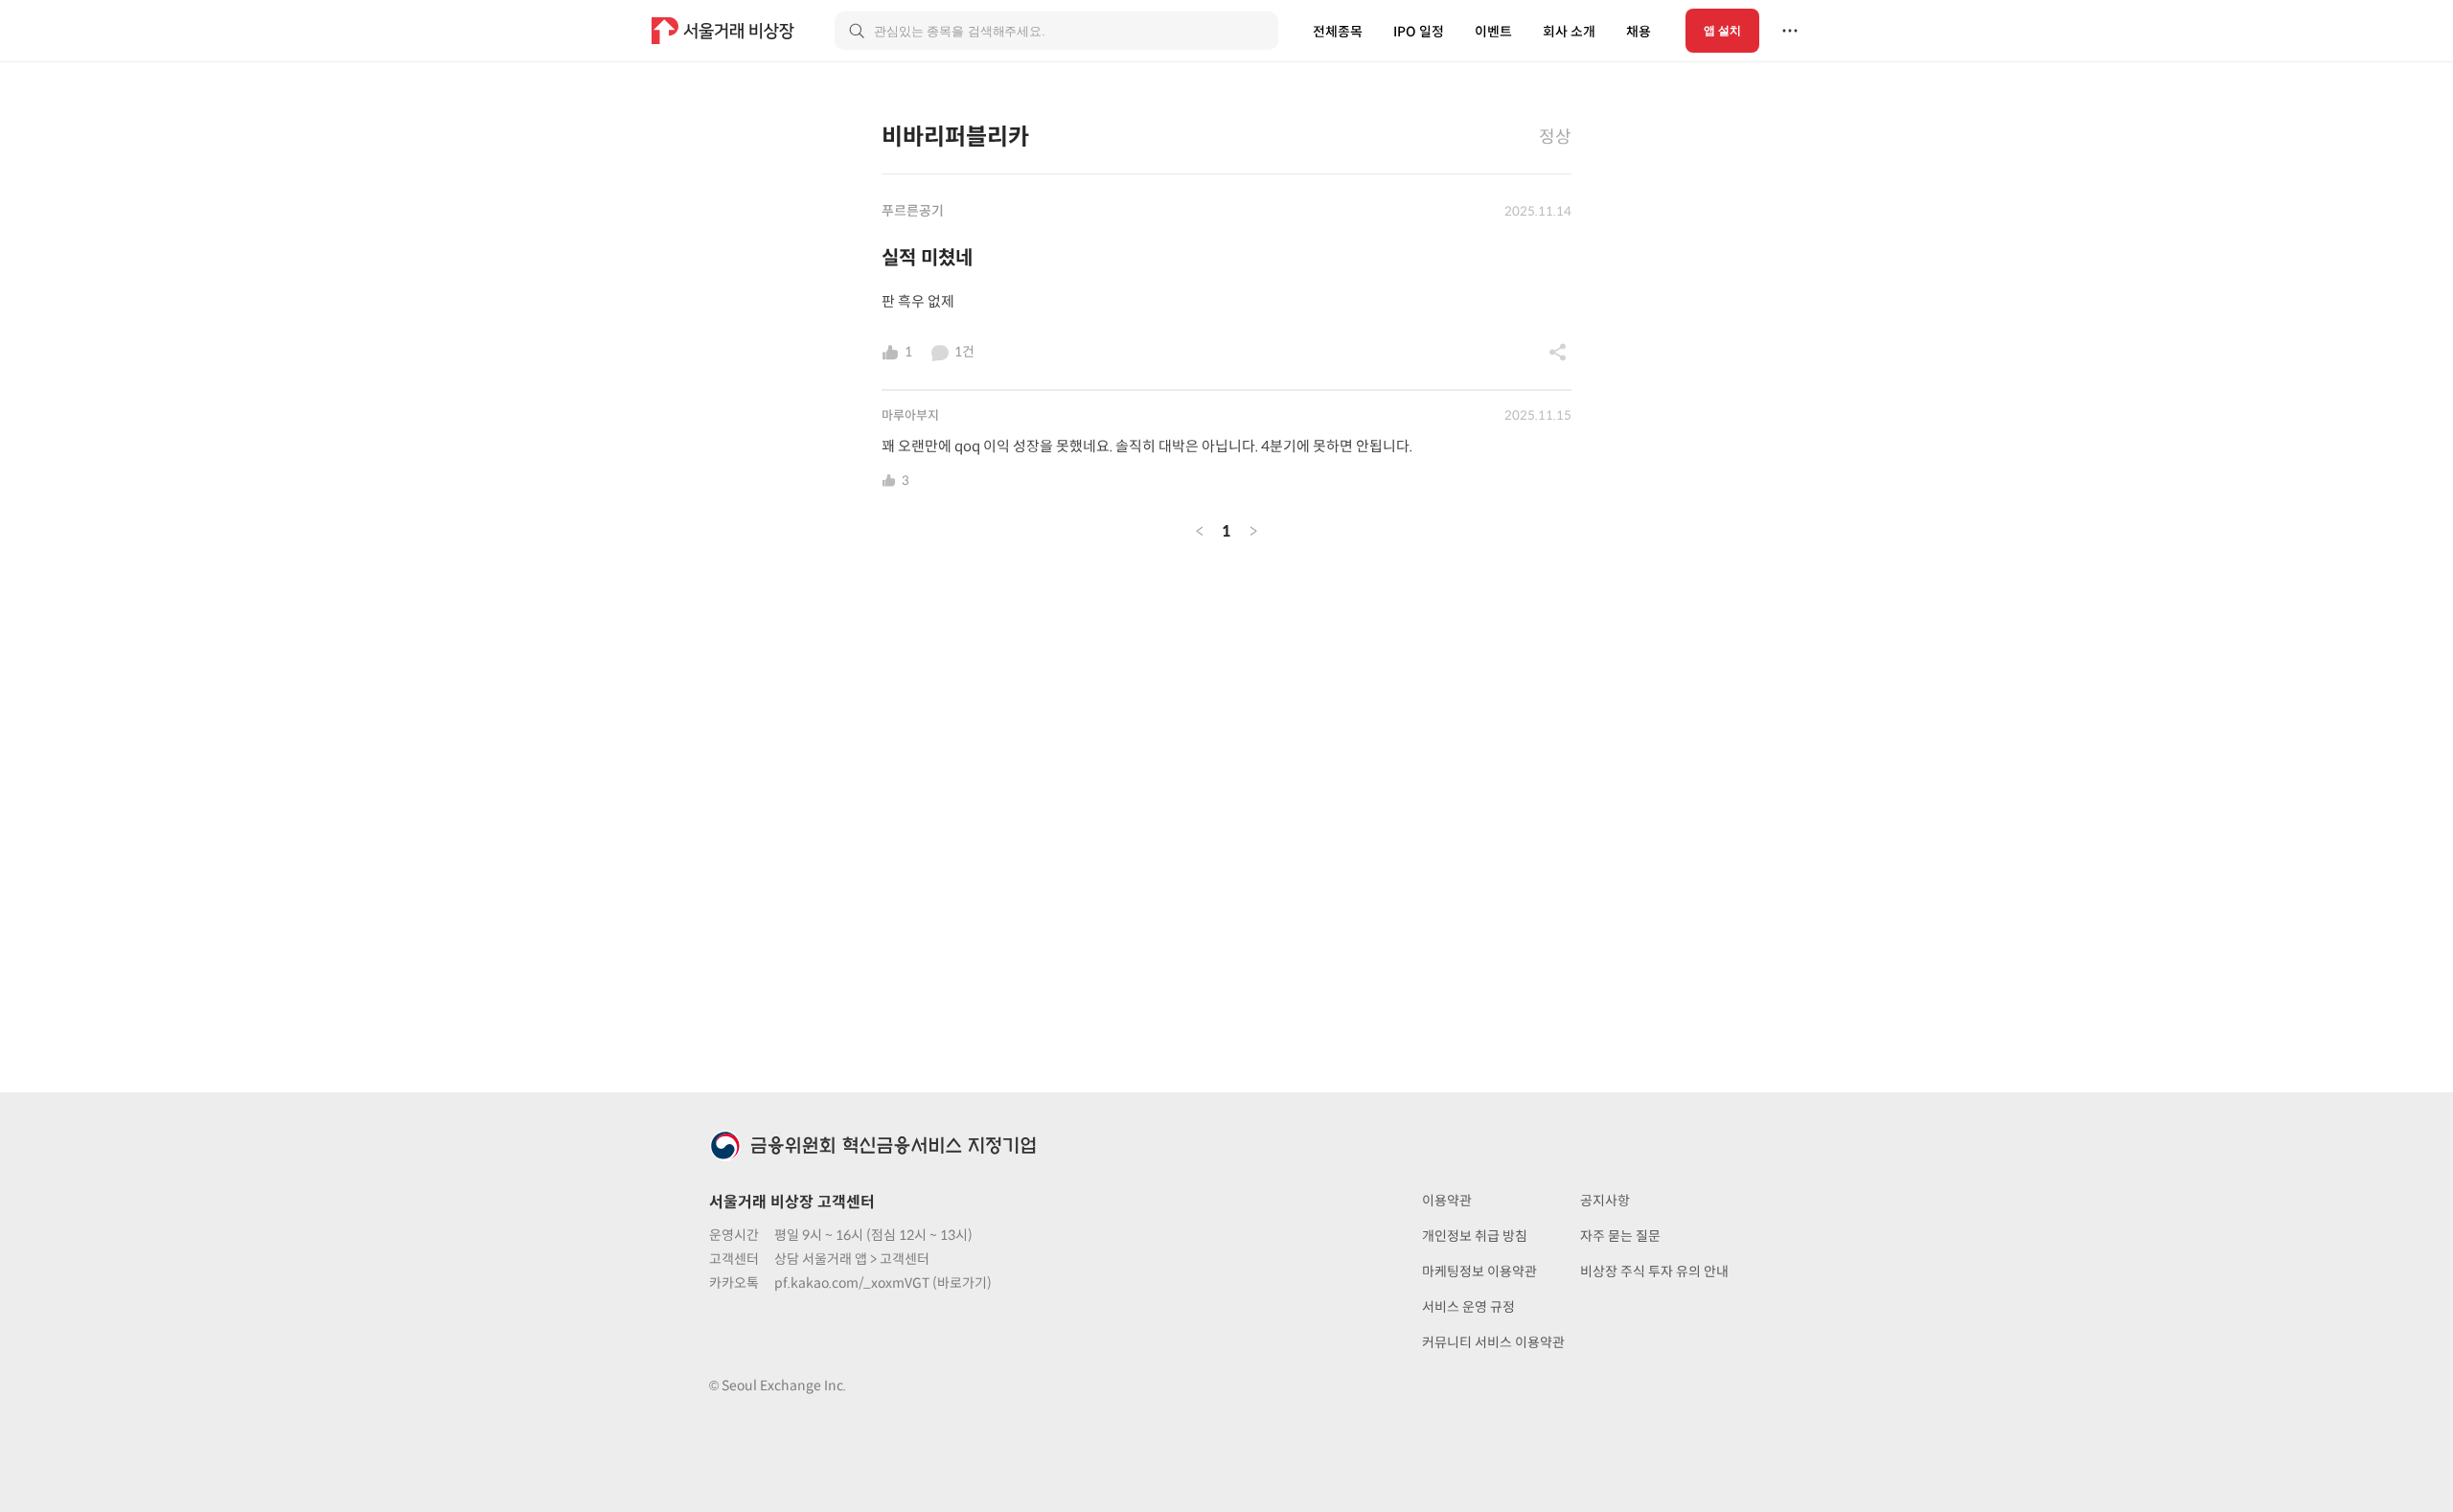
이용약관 (1447, 1201)
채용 (1639, 32)
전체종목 (1338, 32)
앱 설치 (1722, 31)
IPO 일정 (1419, 32)
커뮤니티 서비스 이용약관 (1493, 1342)
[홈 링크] (725, 31)
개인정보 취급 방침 (1475, 1236)
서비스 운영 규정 (1468, 1307)
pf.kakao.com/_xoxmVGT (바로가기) (883, 1283)
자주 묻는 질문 (1620, 1236)
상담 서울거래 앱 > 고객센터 (852, 1259)
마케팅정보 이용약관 (1479, 1271)
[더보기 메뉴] (1790, 31)
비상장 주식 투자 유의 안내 (1654, 1271)
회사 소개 (1569, 32)
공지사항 (1605, 1201)
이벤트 (1493, 32)
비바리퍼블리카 (955, 137)
